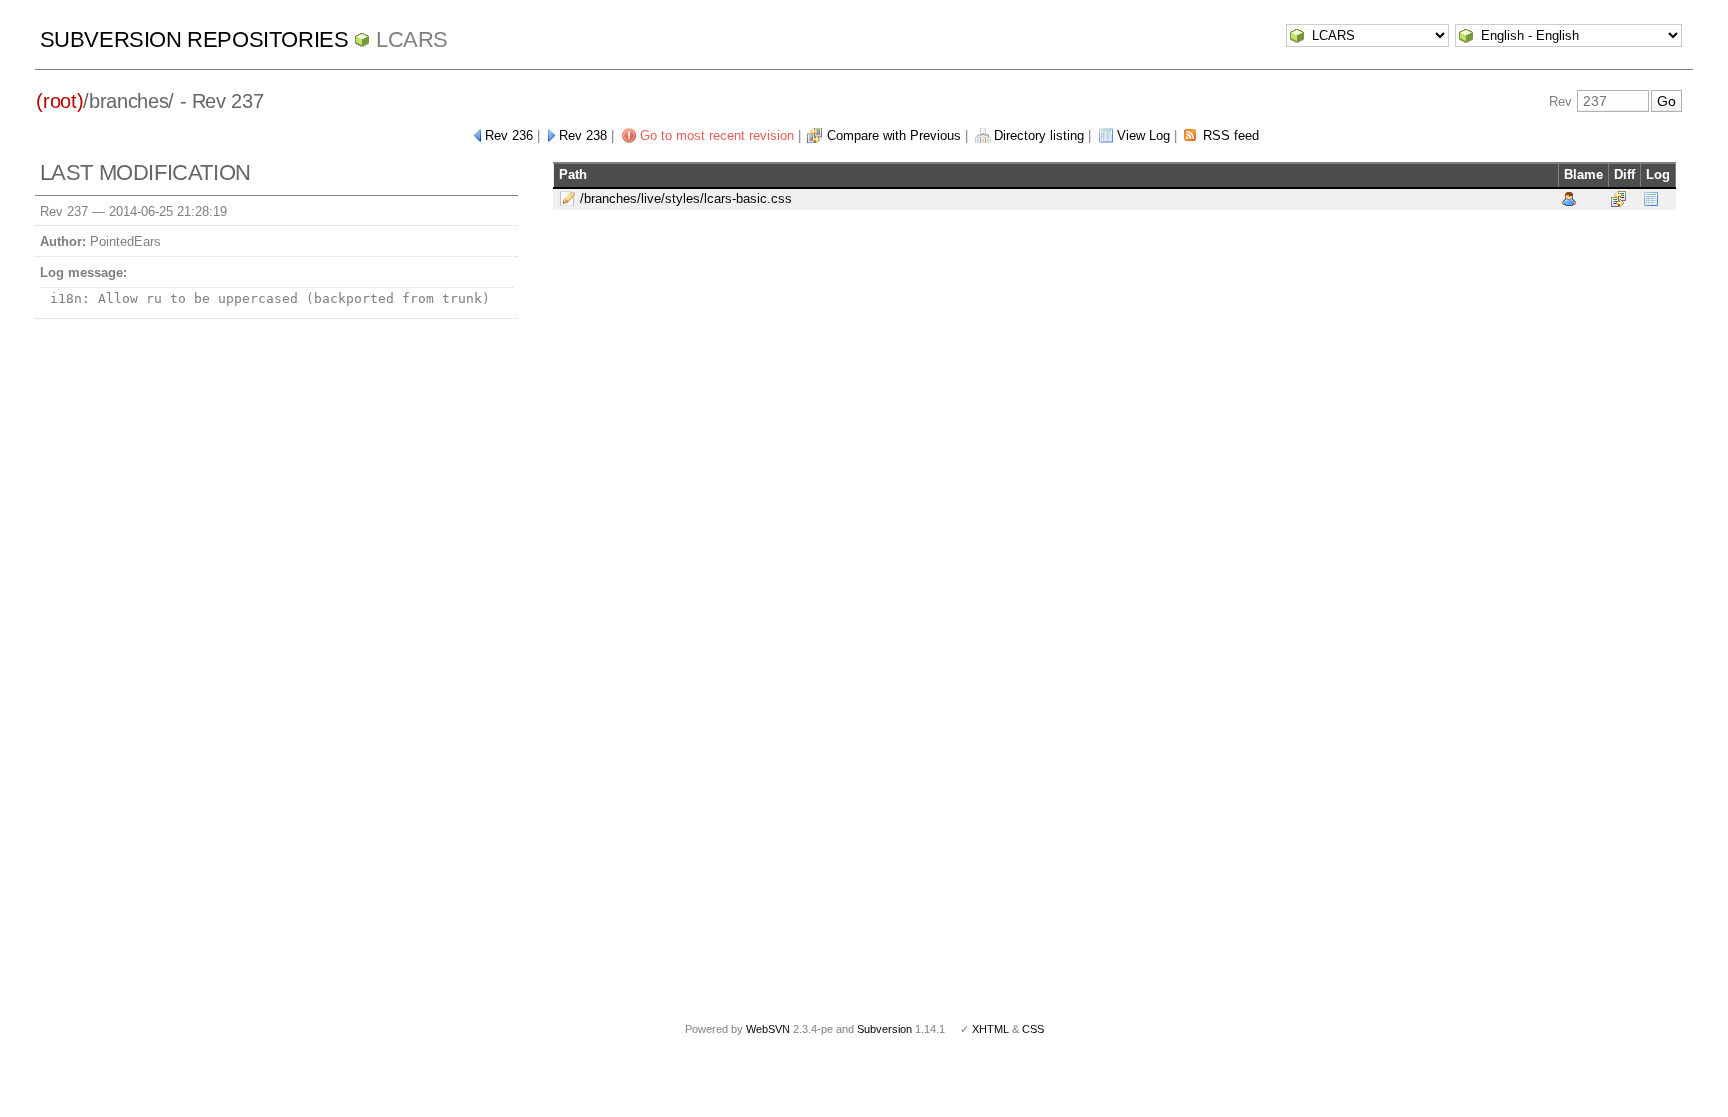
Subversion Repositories (194, 39)
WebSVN (768, 1029)
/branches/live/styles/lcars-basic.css (686, 198)
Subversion (884, 1029)
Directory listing (1039, 135)
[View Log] (1651, 198)
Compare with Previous (894, 135)
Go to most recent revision (717, 135)
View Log (1143, 135)
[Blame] (1569, 198)
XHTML (990, 1029)
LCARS (412, 39)
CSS (1033, 1029)
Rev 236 (509, 135)
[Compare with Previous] (1618, 198)
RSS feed (1231, 135)
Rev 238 (583, 135)
